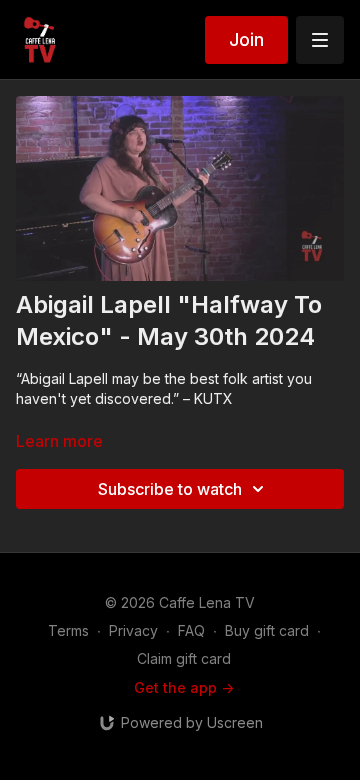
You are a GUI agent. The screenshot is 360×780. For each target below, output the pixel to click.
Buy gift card (267, 630)
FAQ (191, 630)
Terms (68, 630)
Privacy (133, 630)
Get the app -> (184, 687)
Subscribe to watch (170, 489)
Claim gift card (184, 658)
